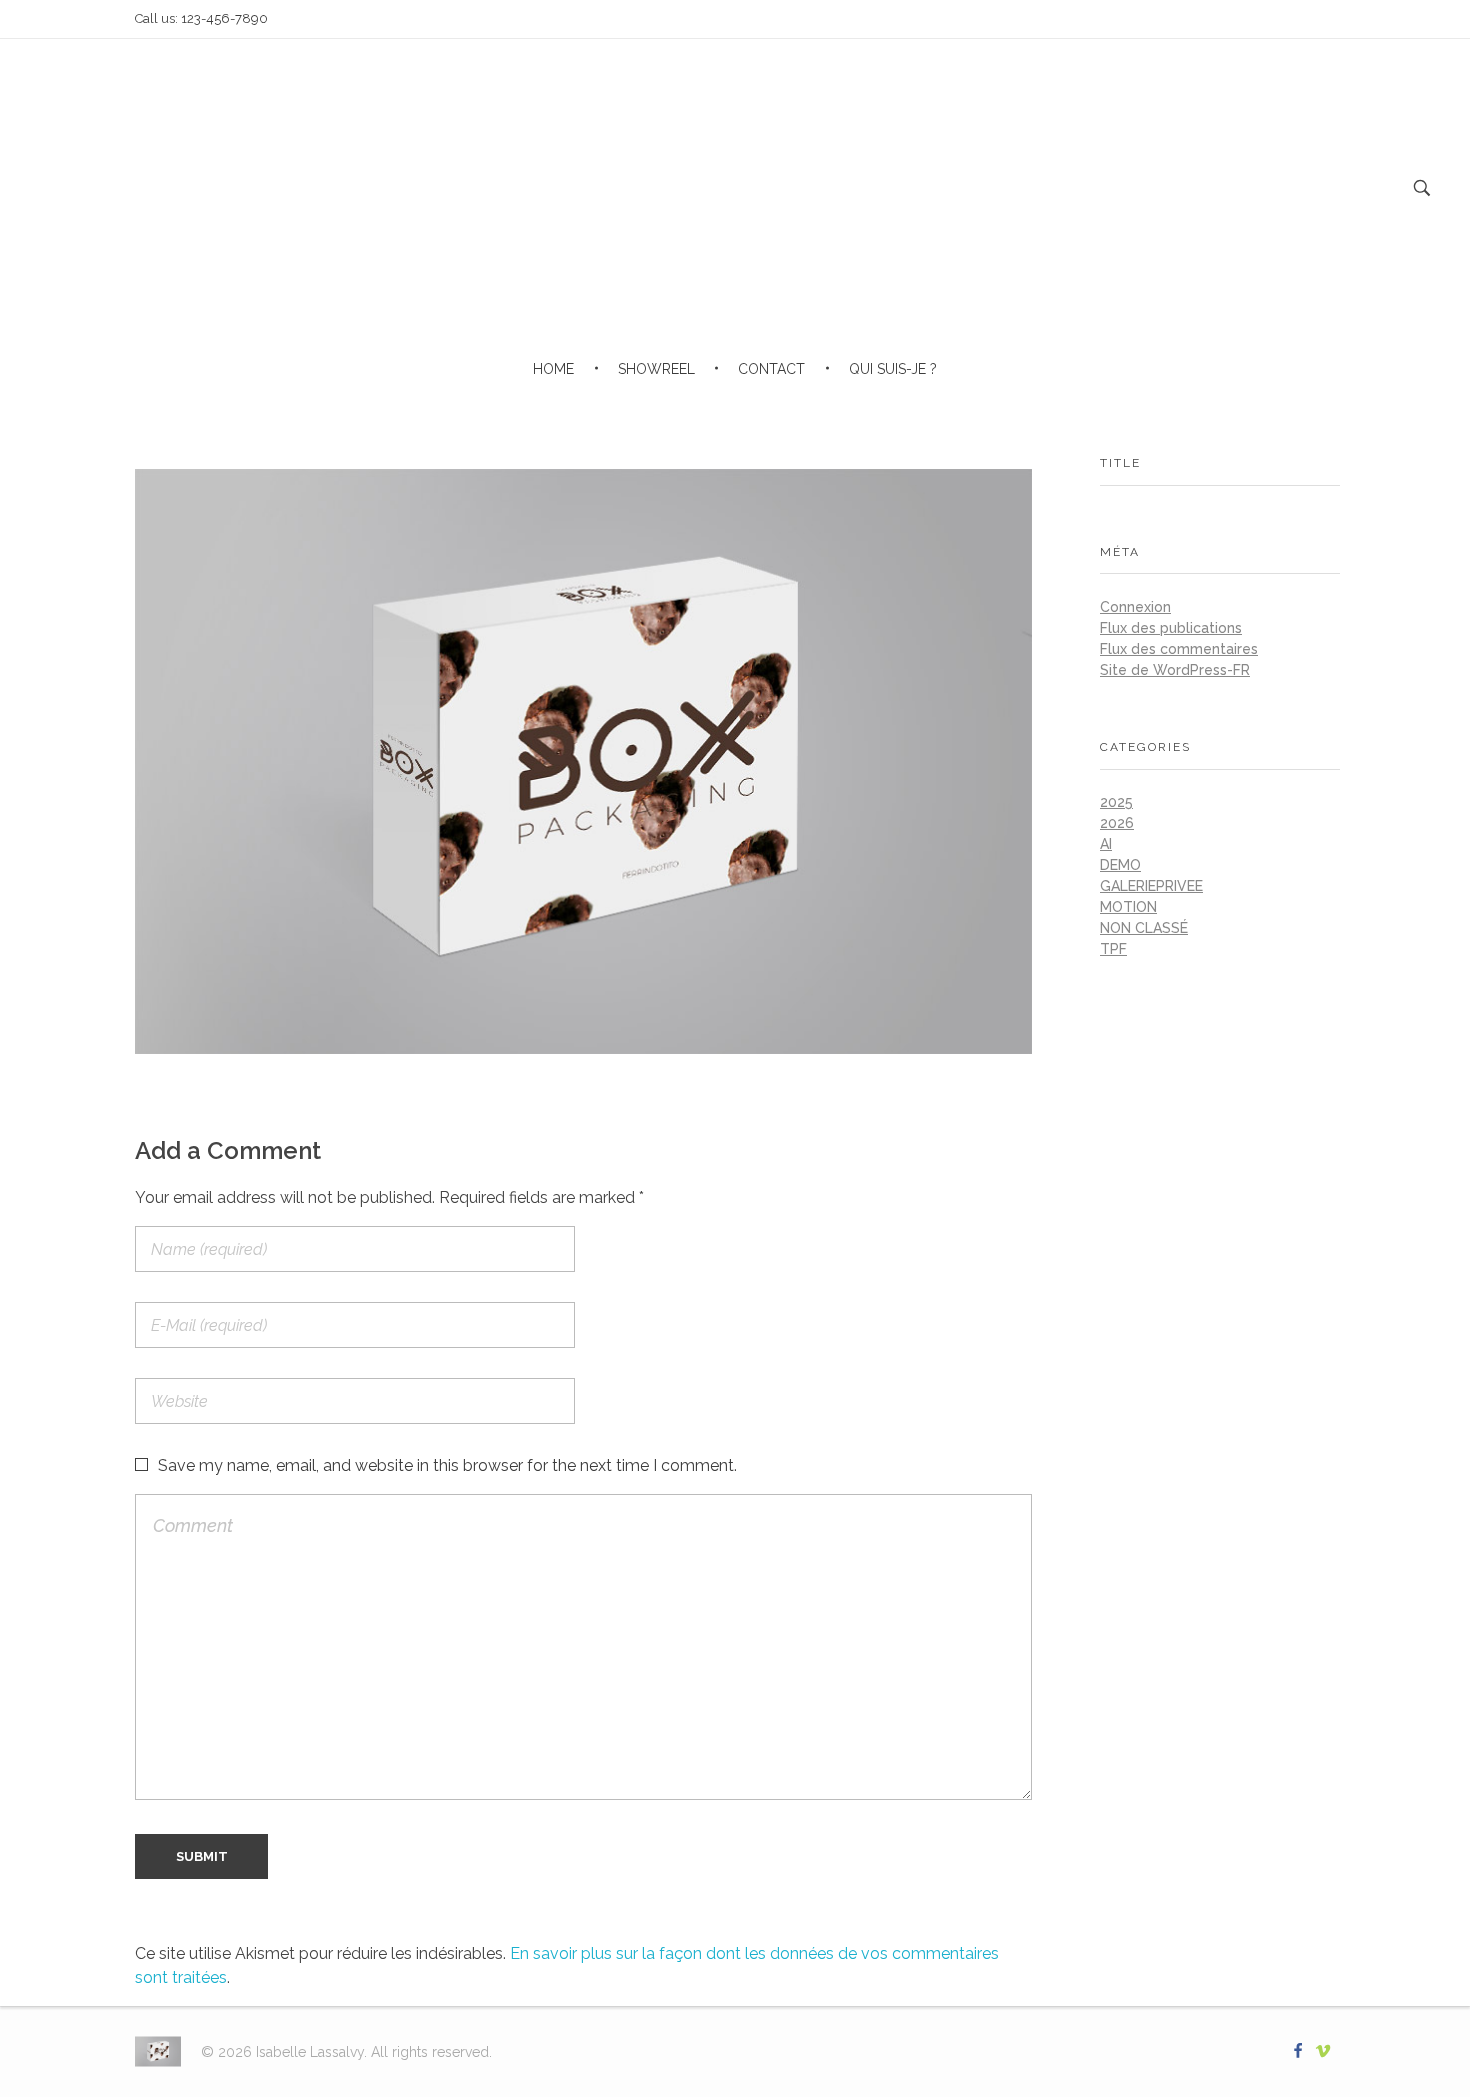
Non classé (1144, 928)
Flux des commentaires (1179, 649)
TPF (1113, 949)
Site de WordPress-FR (1175, 670)
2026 (1117, 823)
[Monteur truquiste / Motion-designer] (158, 2052)
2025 (1116, 802)
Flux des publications (1171, 628)
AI (1106, 844)
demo (1120, 865)
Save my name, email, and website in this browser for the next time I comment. (447, 1465)
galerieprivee (1151, 886)
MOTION (1128, 907)
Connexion (1135, 607)
